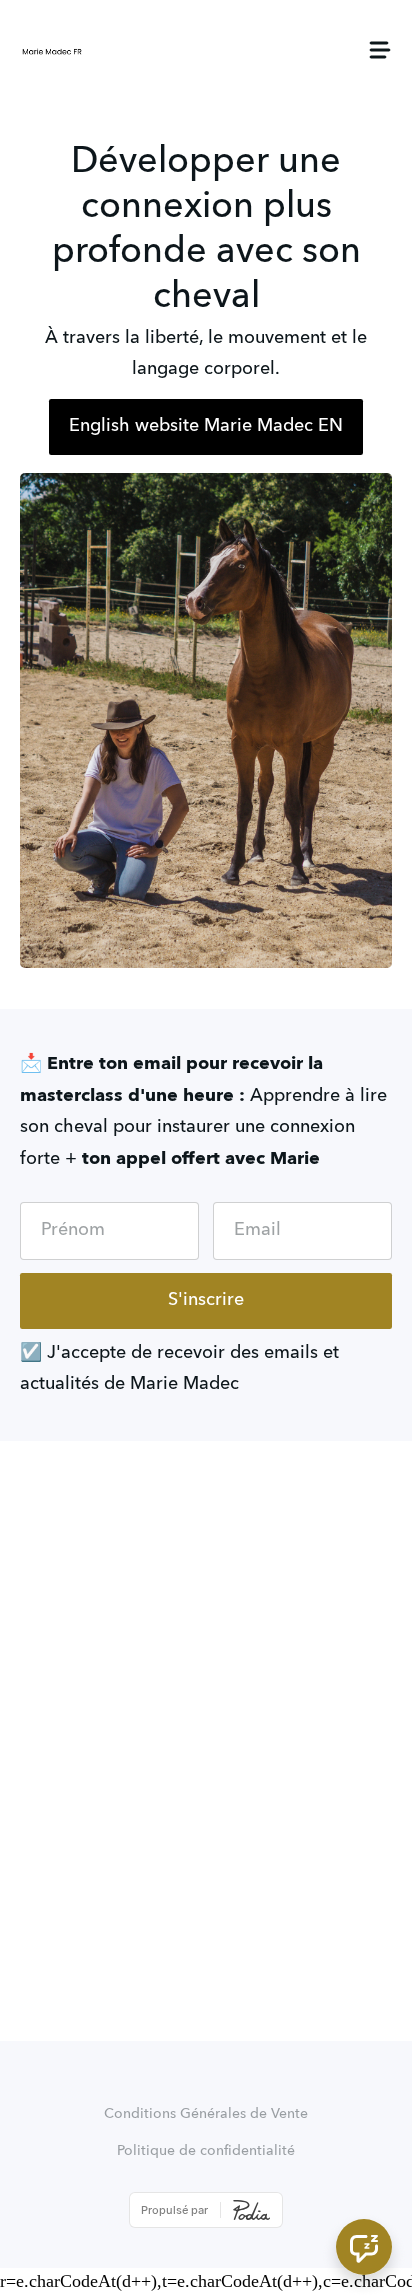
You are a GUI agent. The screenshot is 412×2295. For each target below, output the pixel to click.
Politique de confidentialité (206, 2151)
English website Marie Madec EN (206, 426)
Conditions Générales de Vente (206, 2114)
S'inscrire (206, 1300)
